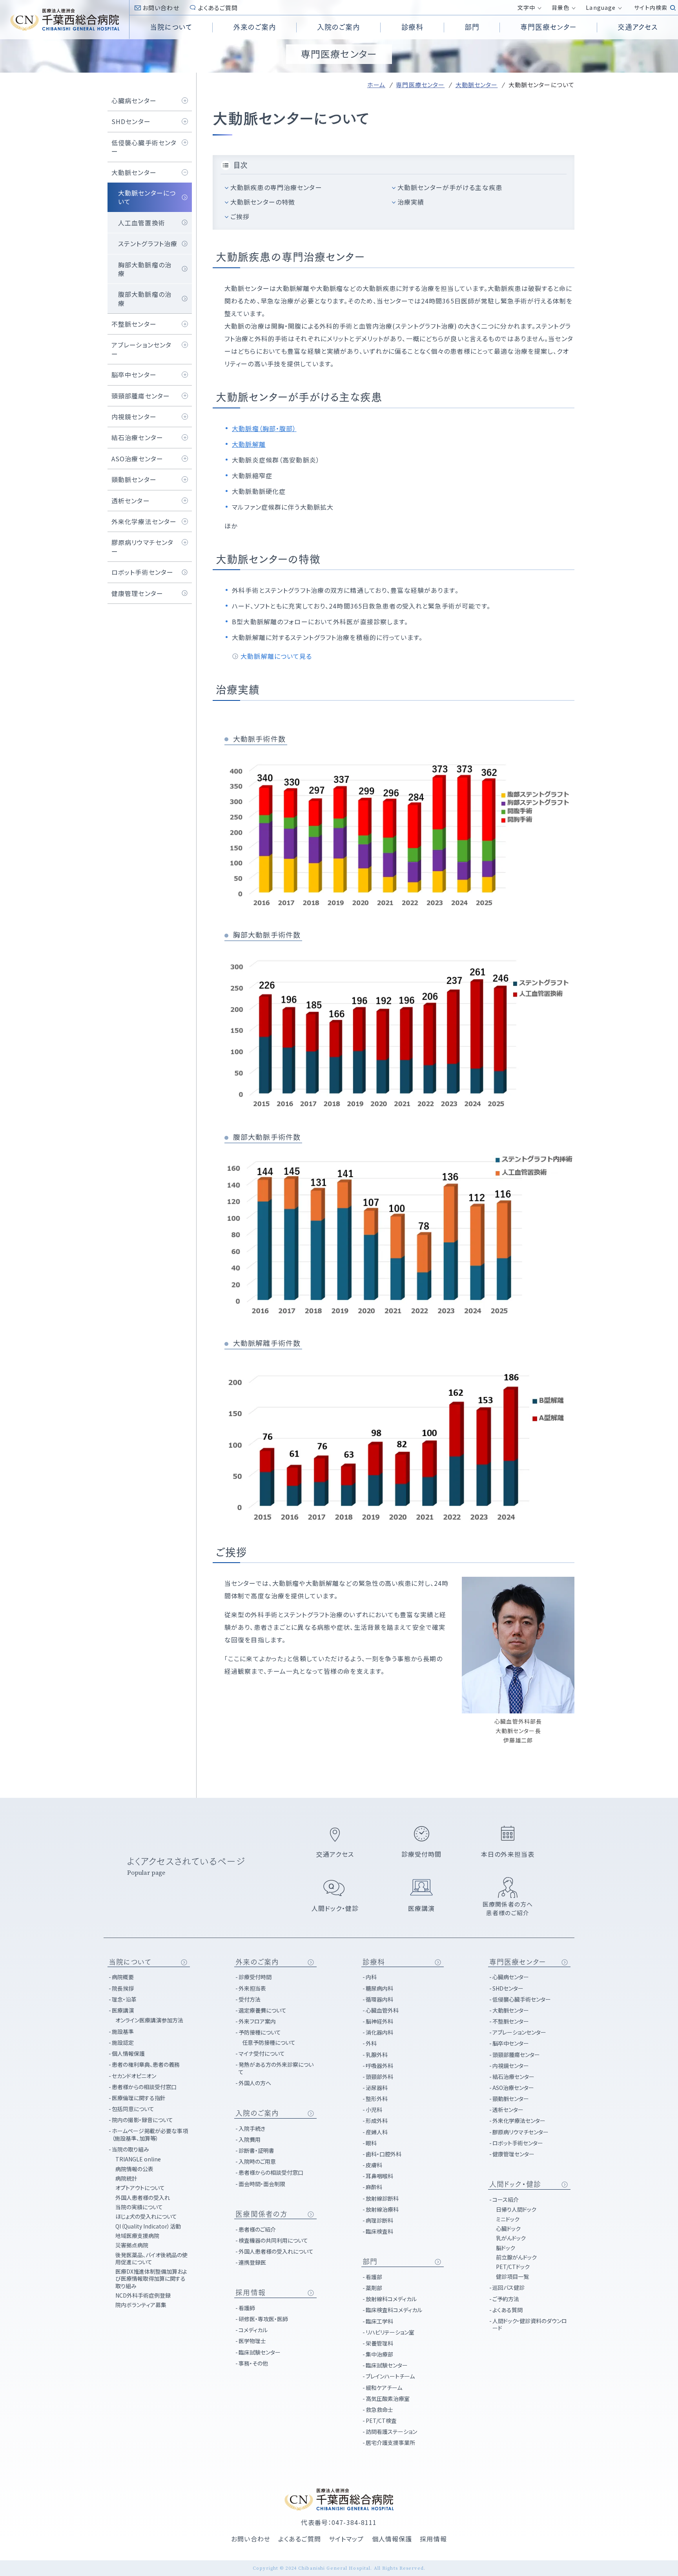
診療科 (374, 1962)
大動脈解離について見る (276, 656)
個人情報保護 (392, 2539)
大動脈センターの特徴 (263, 202)
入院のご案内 (257, 2113)
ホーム (376, 85)
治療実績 (411, 202)
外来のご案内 (257, 1962)
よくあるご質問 (218, 8)
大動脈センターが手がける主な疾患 (450, 187)
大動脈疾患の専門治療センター (276, 187)
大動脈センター (477, 85)
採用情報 (250, 2293)
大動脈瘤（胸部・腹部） (264, 428)
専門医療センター (420, 85)
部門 (370, 2262)
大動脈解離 (249, 444)
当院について (130, 1962)
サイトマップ (346, 2539)
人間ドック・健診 (515, 2184)
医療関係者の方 (262, 2214)
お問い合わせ (161, 8)
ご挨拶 (240, 216)
